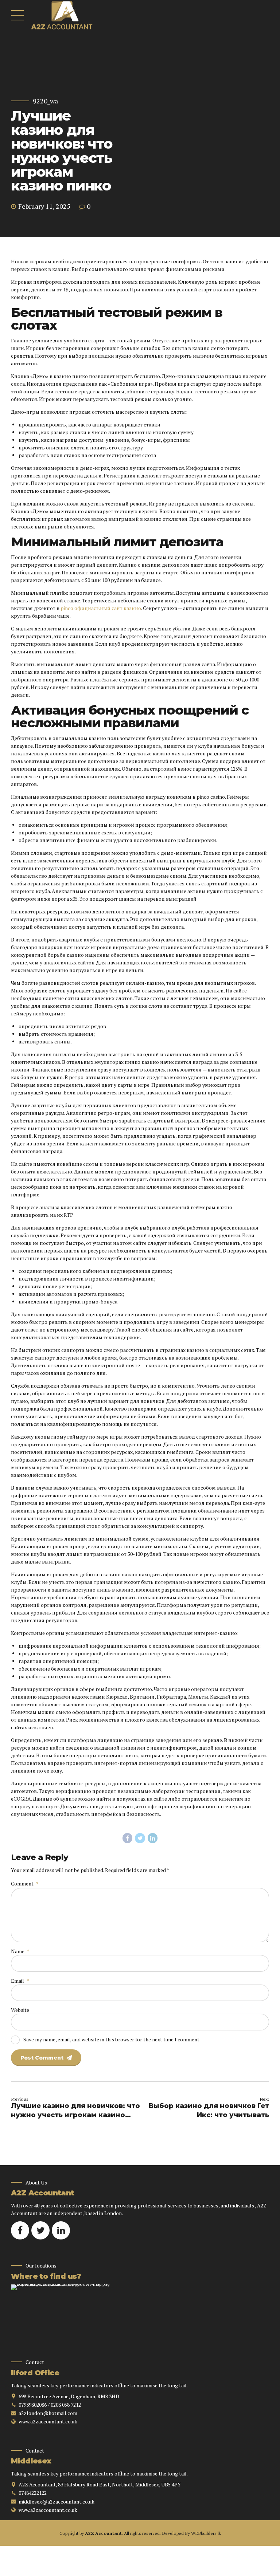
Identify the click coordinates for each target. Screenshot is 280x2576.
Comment (25, 1883)
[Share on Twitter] (140, 1838)
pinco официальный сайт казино (101, 608)
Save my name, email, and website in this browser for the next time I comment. (112, 2039)
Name (20, 1951)
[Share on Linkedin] (153, 1838)
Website (20, 2010)
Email (20, 1981)
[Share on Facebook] (128, 1838)
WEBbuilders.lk (206, 2533)
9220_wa (45, 101)
